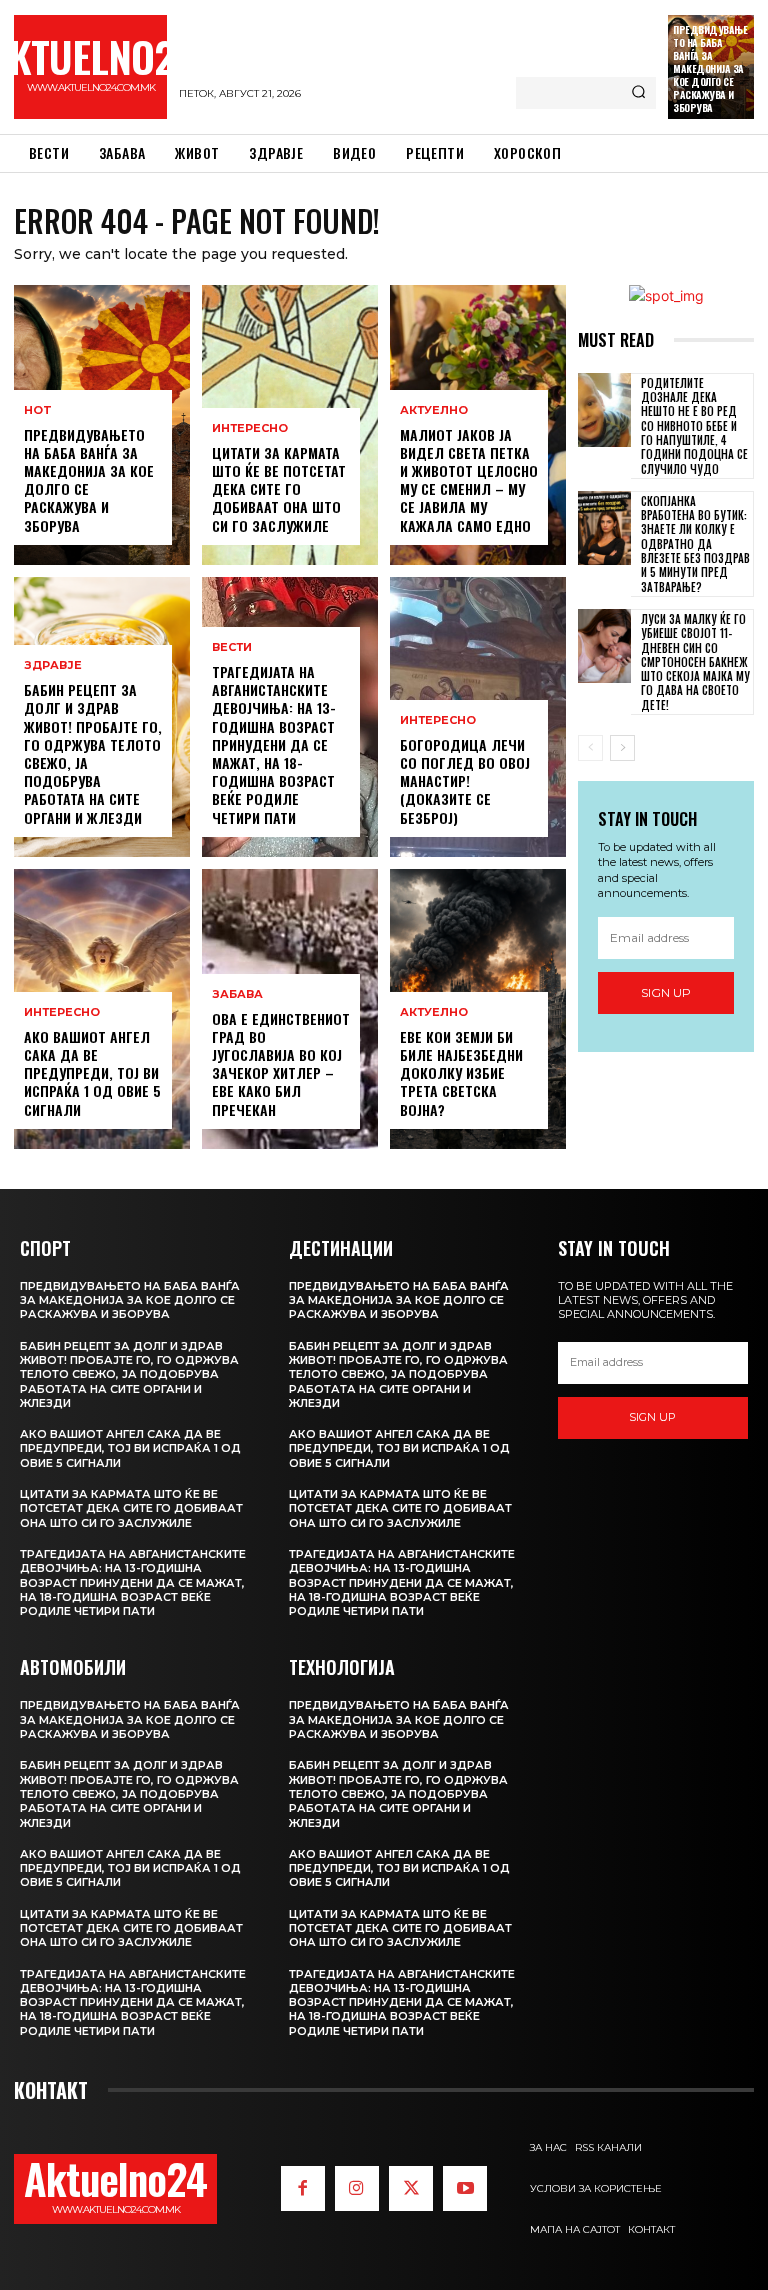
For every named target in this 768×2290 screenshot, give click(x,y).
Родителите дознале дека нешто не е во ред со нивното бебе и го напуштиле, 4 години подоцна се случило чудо (694, 426)
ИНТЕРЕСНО (62, 1012)
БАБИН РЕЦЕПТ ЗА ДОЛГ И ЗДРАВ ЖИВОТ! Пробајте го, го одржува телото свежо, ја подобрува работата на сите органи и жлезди (93, 753)
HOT (38, 410)
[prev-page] (590, 748)
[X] (411, 2188)
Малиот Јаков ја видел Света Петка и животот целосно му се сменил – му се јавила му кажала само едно (469, 480)
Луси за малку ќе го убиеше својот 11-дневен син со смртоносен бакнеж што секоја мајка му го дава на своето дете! (695, 662)
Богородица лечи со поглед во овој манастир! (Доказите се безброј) (465, 781)
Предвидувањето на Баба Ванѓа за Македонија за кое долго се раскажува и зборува (710, 68)
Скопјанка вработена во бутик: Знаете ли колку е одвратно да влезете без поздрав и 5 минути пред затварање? (695, 544)
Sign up (666, 992)
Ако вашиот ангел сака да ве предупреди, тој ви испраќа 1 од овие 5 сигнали (92, 1073)
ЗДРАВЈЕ (53, 665)
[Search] (638, 93)
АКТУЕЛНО (434, 410)
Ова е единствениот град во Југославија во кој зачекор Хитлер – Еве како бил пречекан (281, 1064)
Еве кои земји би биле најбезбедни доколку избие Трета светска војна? (461, 1073)
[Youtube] (465, 2188)
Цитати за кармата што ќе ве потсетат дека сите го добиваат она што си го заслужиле (279, 489)
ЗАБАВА (237, 994)
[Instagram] (357, 2188)
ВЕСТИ (232, 647)
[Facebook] (303, 2188)
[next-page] (622, 748)
